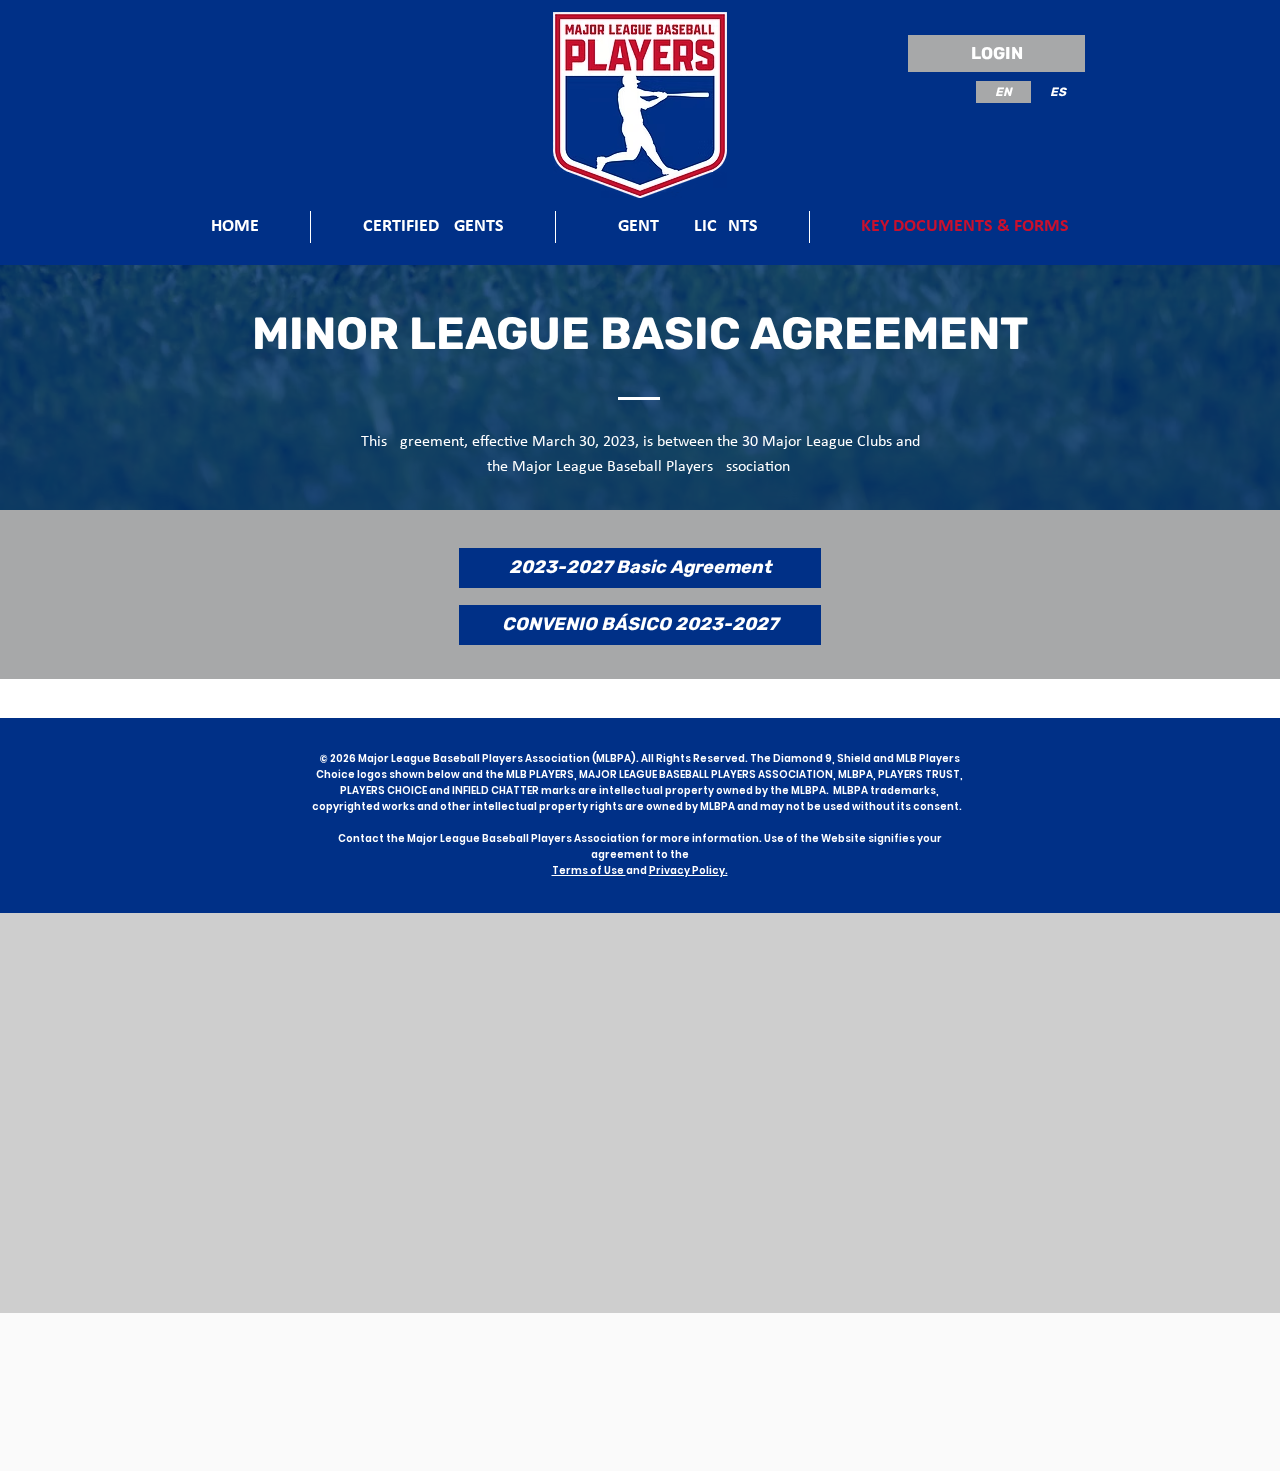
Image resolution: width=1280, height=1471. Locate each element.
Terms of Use (589, 870)
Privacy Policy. (688, 870)
